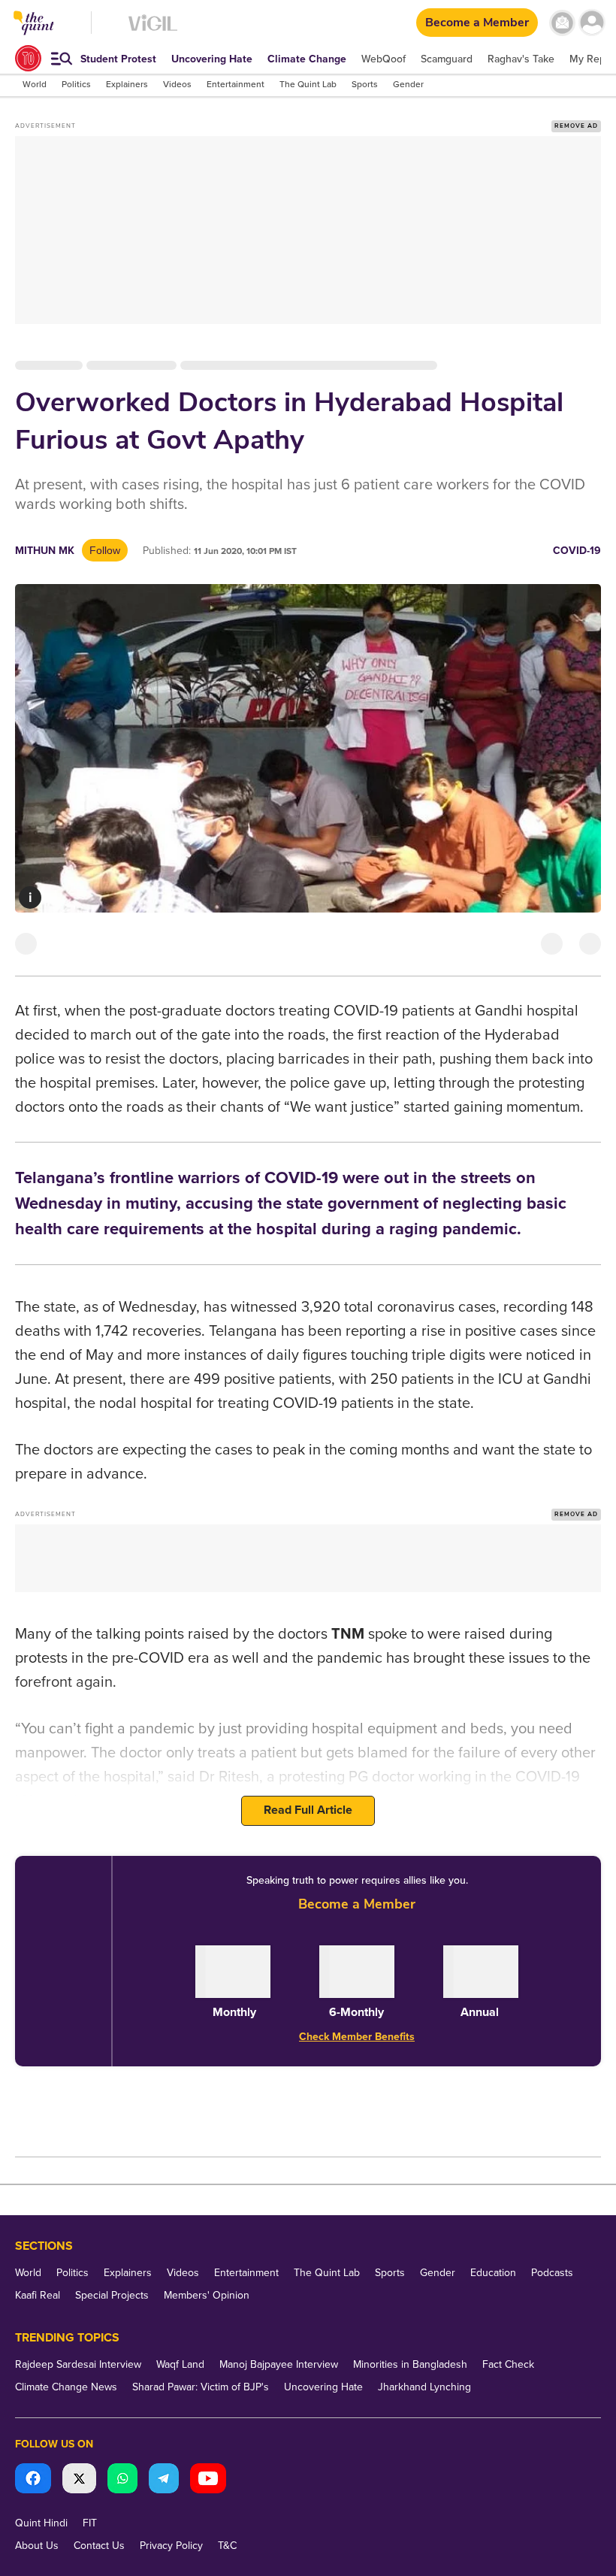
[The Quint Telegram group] (164, 2480)
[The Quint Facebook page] (33, 2480)
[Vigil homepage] (153, 30)
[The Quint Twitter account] (79, 2480)
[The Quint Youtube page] (208, 2480)
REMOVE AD (576, 126)
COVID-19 (577, 551)
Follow (105, 550)
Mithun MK (45, 551)
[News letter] (562, 23)
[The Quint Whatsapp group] (122, 2480)
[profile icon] (592, 23)
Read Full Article (308, 1810)
